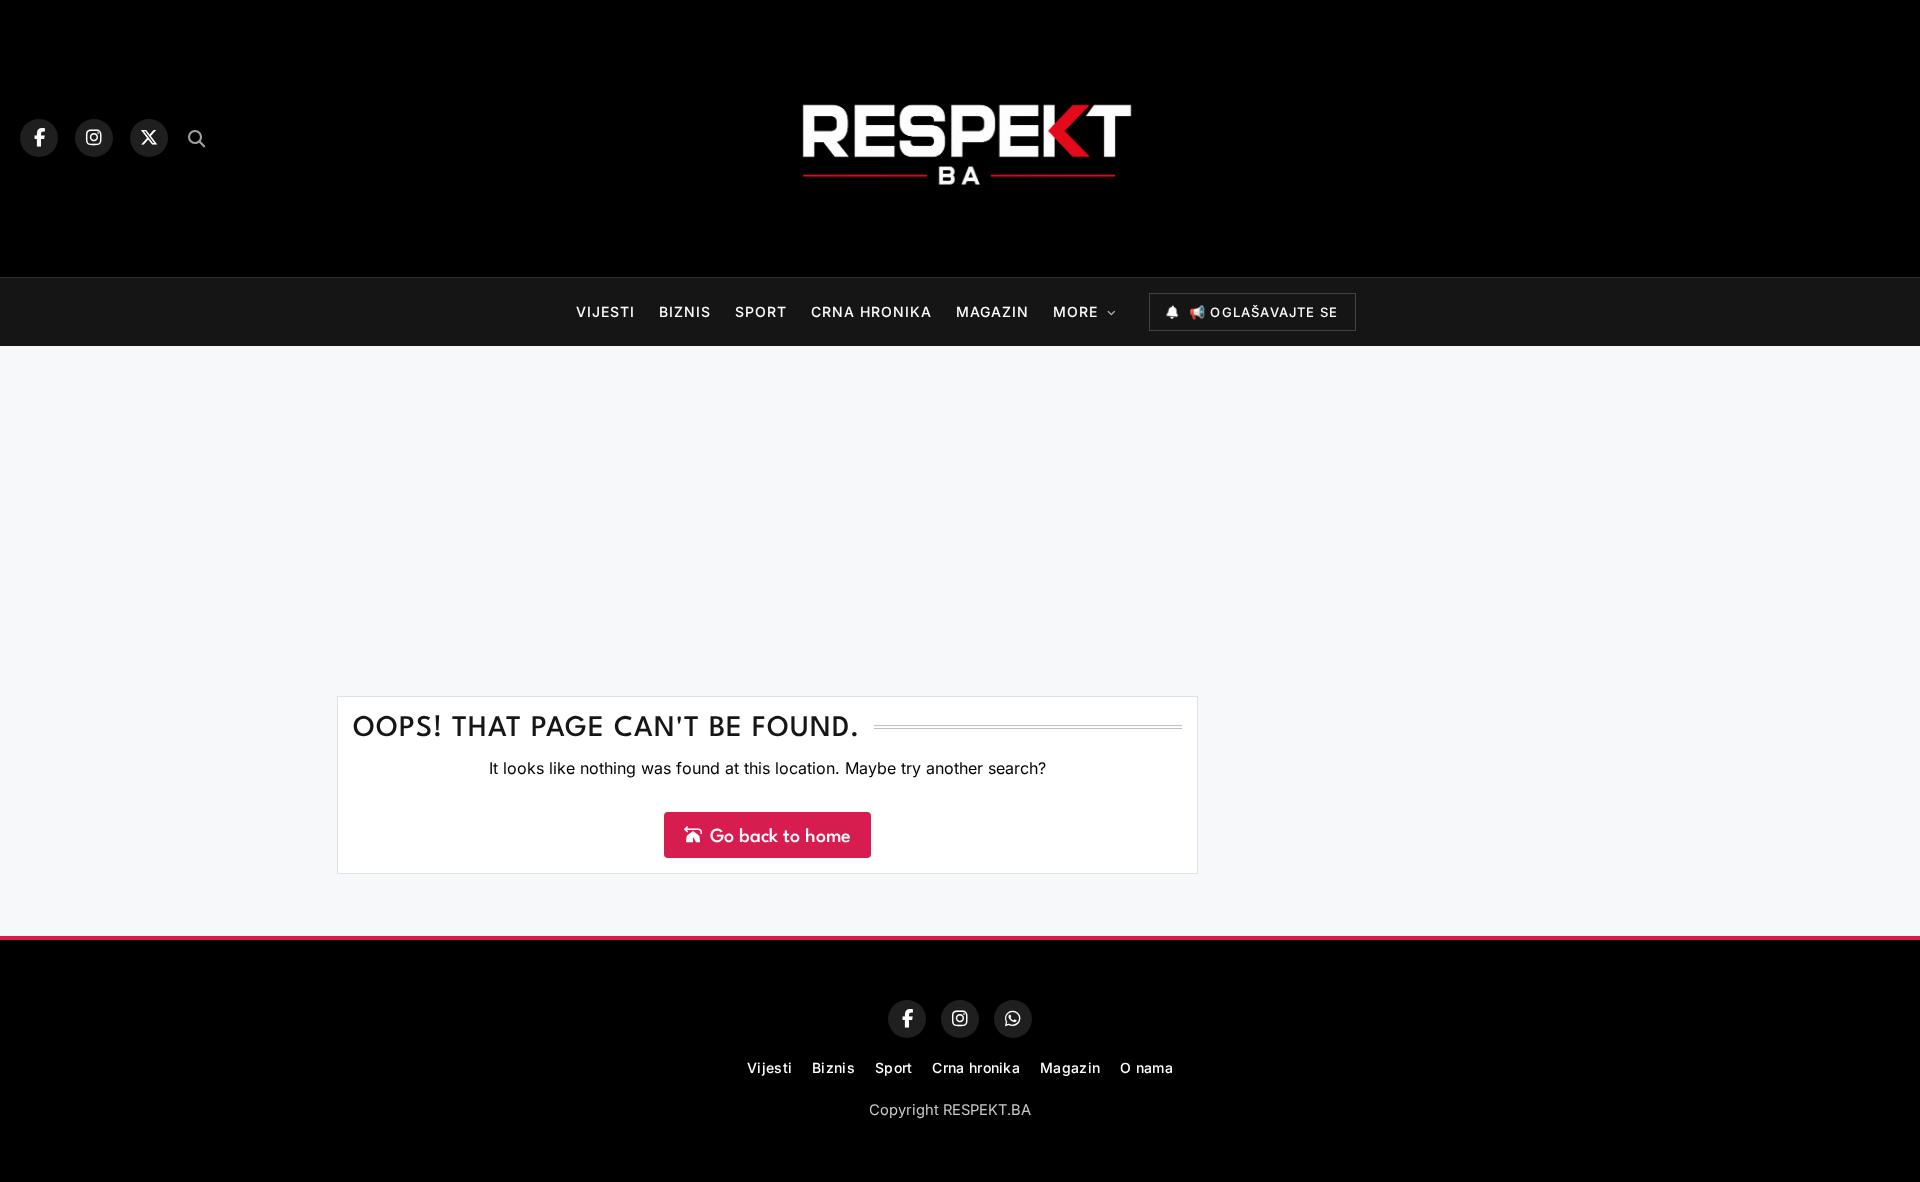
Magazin (992, 311)
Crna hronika (871, 311)
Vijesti (605, 311)
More (1075, 311)
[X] (149, 138)
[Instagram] (94, 138)
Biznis (685, 311)
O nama (1146, 1067)
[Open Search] (196, 138)
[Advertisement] (960, 496)
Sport (761, 311)
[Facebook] (39, 138)
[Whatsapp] (1013, 1019)
